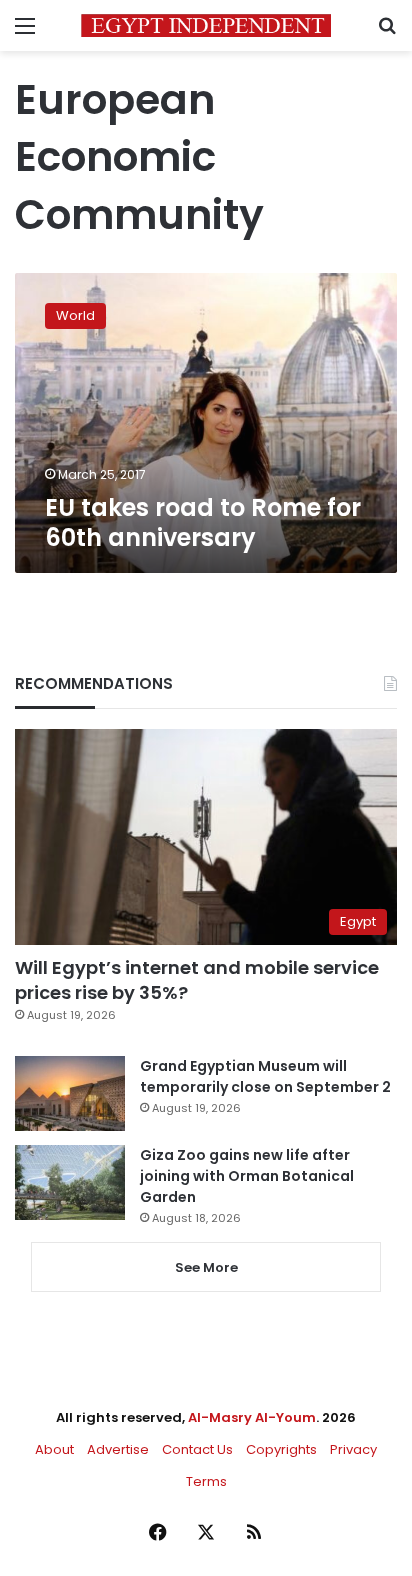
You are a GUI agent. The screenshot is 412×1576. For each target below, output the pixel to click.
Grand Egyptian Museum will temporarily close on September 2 (265, 1076)
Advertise (118, 1449)
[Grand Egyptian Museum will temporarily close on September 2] (70, 1093)
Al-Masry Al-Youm (252, 1417)
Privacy (353, 1449)
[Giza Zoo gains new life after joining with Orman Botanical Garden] (70, 1182)
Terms (206, 1481)
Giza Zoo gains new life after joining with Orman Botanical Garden (247, 1176)
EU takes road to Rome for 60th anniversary (203, 522)
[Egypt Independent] (206, 25)
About (54, 1449)
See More (206, 1267)
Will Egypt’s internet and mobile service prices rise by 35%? (197, 980)
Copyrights (281, 1449)
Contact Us (197, 1449)
